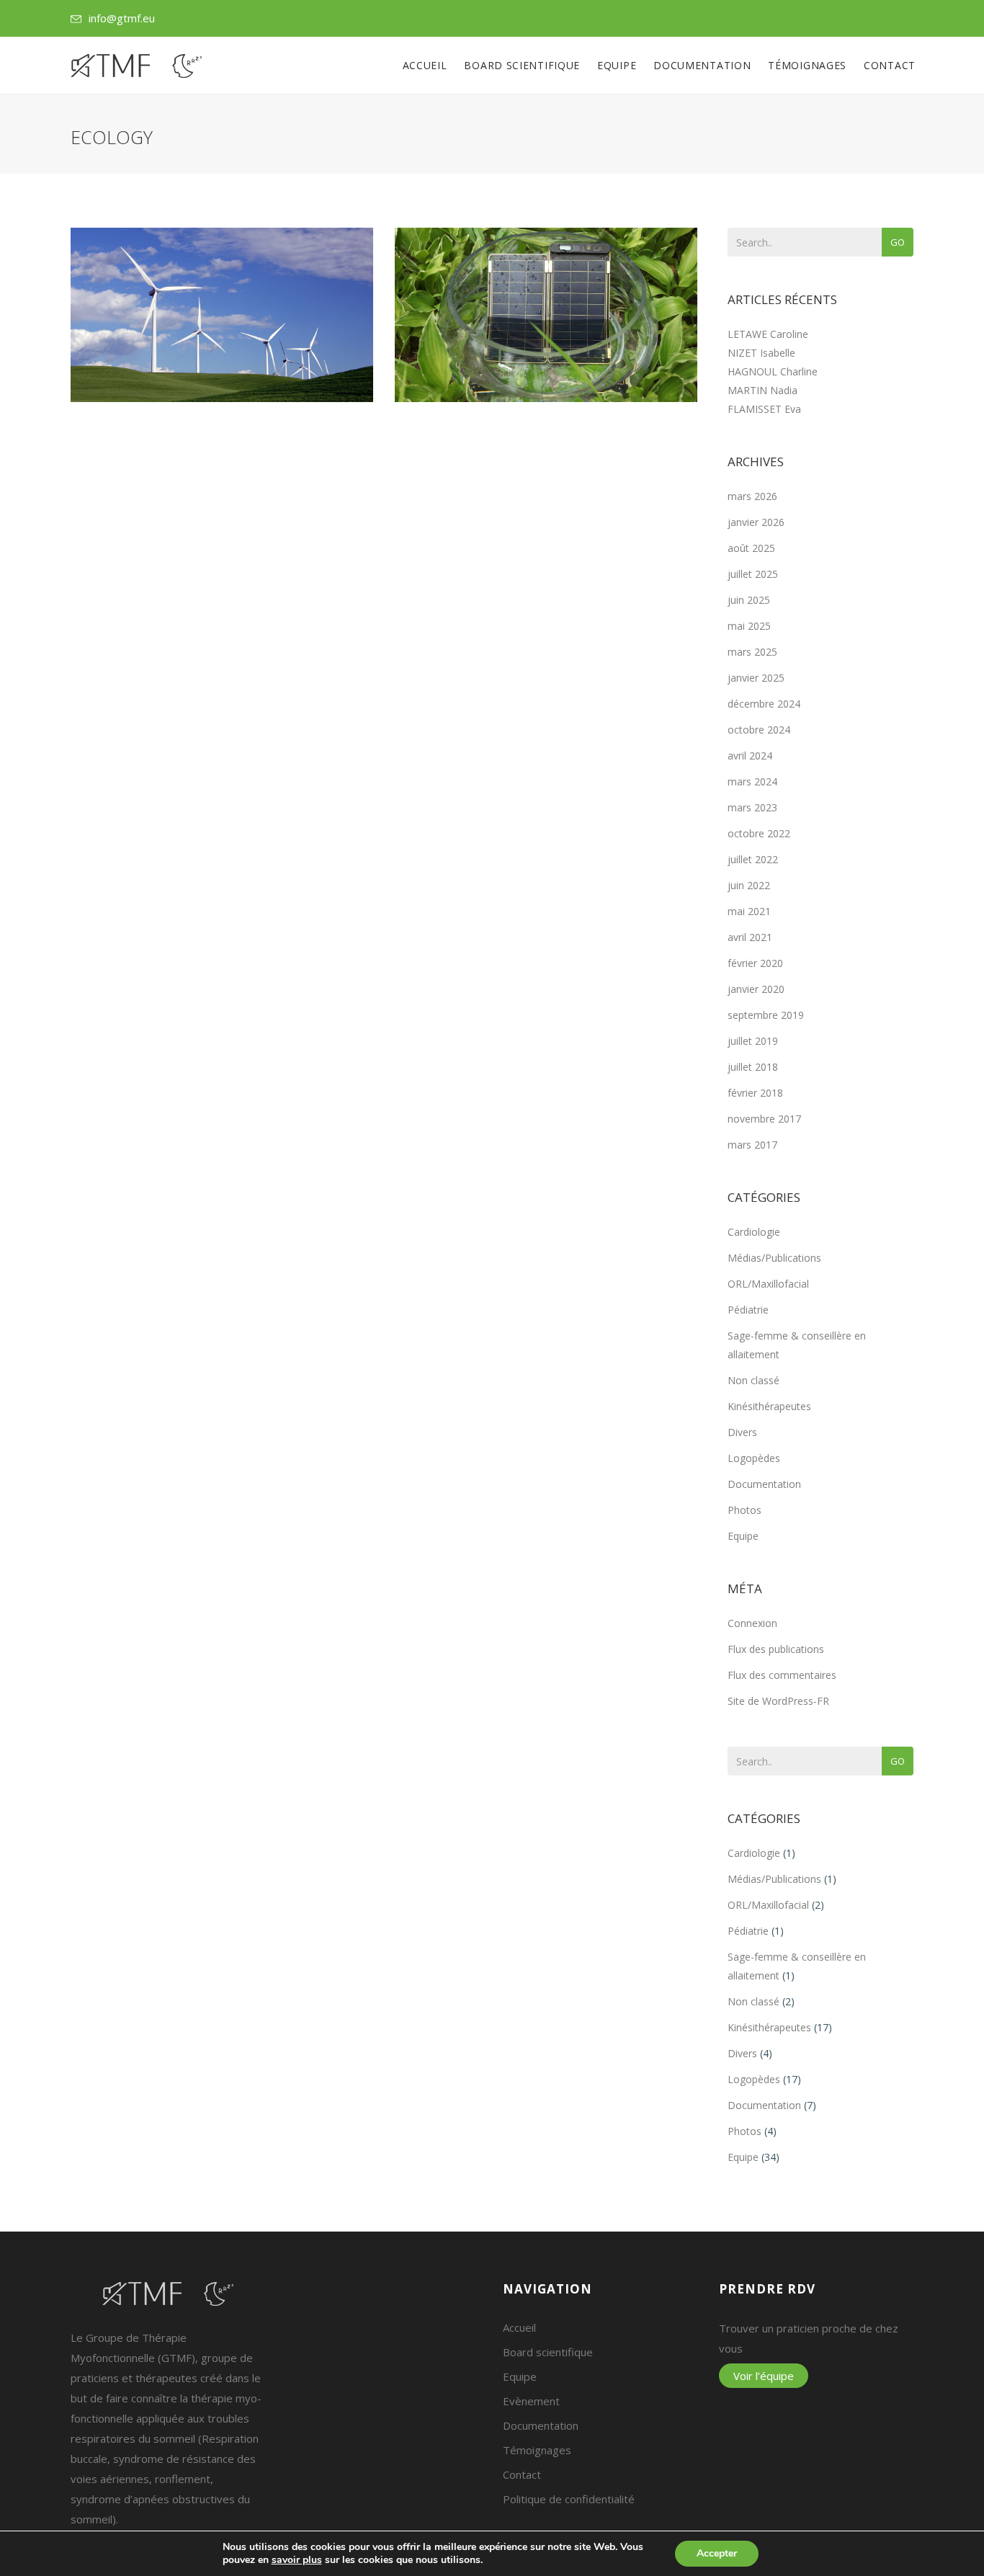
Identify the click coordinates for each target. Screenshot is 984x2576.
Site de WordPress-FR (778, 1701)
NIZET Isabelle (761, 353)
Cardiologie (754, 1232)
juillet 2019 (753, 1041)
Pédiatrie (748, 1310)
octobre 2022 (759, 833)
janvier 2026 (756, 522)
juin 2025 (749, 600)
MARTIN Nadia (762, 390)
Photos (744, 1510)
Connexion (752, 1623)
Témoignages (807, 65)
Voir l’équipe (764, 2376)
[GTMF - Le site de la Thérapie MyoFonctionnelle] (136, 66)
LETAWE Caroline (768, 334)
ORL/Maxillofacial (768, 1284)
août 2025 (751, 548)
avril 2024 (750, 756)
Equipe (617, 65)
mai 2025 (749, 626)
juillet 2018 (753, 1067)
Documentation (702, 65)
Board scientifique (522, 65)
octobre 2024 (759, 730)
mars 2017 (752, 1145)
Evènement (531, 2401)
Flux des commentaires (782, 1675)
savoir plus (297, 2560)
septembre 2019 (766, 1015)
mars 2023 (752, 807)
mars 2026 (752, 496)
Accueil (425, 65)
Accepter (717, 2553)
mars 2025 (752, 652)
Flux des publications (776, 1649)
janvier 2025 (756, 678)
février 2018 (755, 1093)
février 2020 (755, 963)
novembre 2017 (764, 1119)
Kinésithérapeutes (769, 1406)
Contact (890, 65)
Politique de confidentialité (569, 2499)
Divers (742, 1432)
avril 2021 (750, 937)
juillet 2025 (753, 574)
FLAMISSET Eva (764, 409)
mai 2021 (749, 911)
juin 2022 (749, 885)
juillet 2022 (753, 859)
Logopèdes (754, 1458)
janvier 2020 (756, 989)
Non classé (753, 1380)
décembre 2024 (764, 704)
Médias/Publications (774, 1258)
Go (898, 242)
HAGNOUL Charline (773, 371)
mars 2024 (752, 781)
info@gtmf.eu (122, 18)
